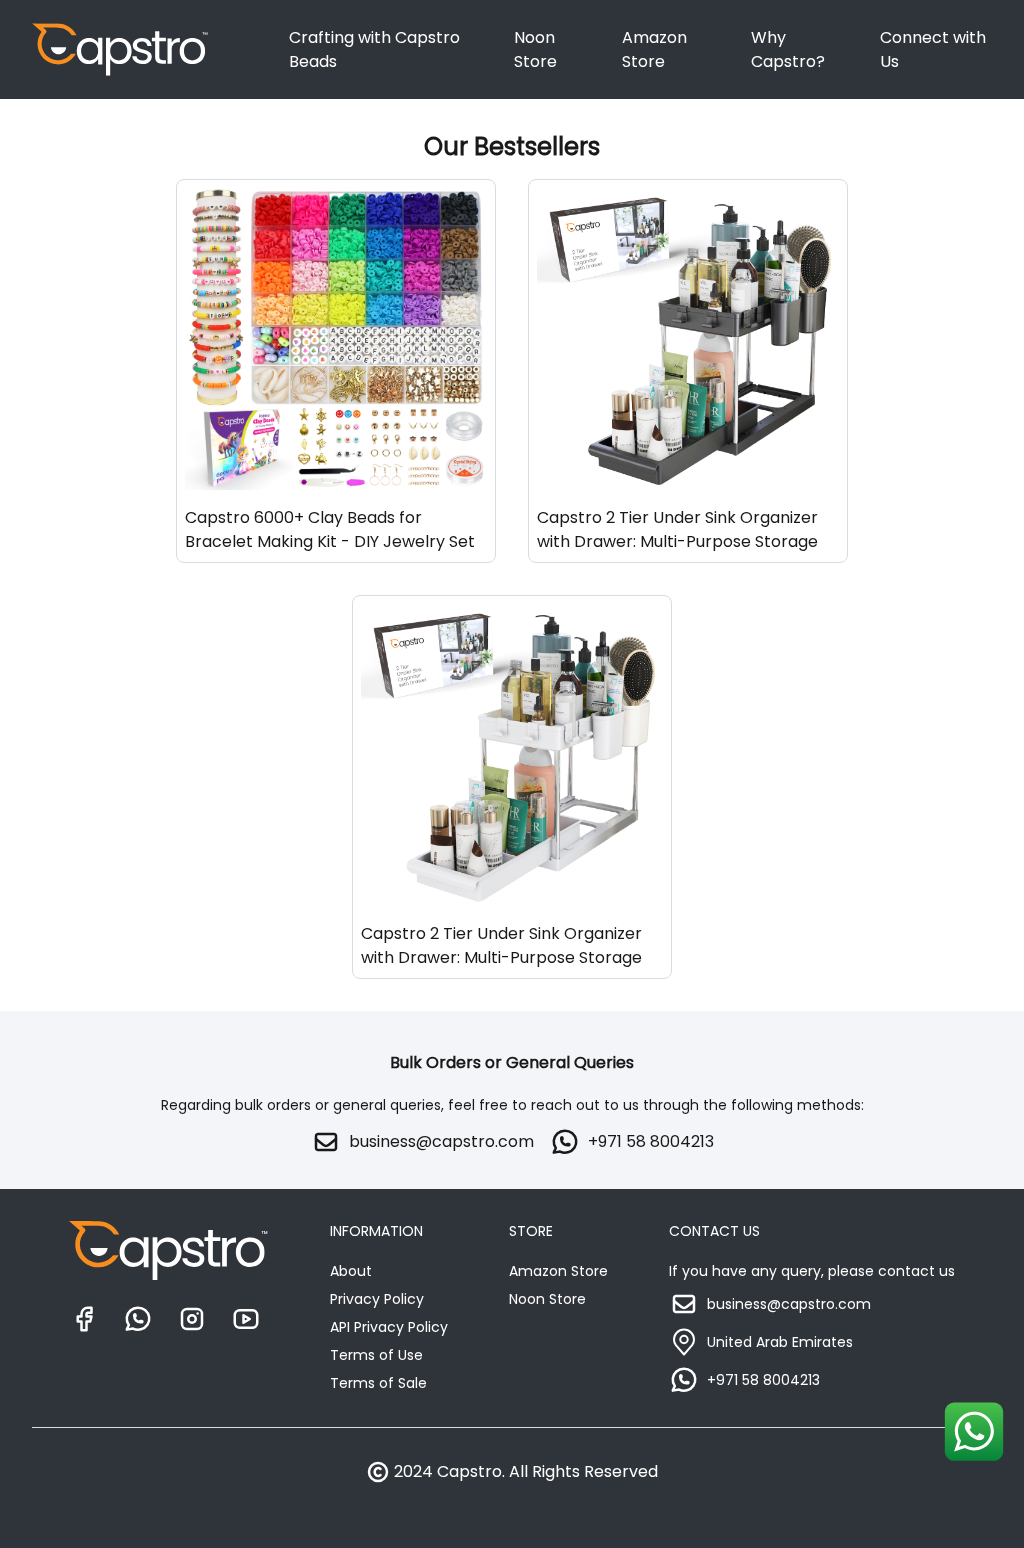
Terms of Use (376, 1355)
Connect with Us (933, 49)
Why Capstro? (788, 49)
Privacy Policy (377, 1299)
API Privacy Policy (389, 1327)
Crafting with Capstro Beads (374, 49)
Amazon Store (654, 49)
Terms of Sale (378, 1383)
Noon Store (535, 49)
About (351, 1271)
